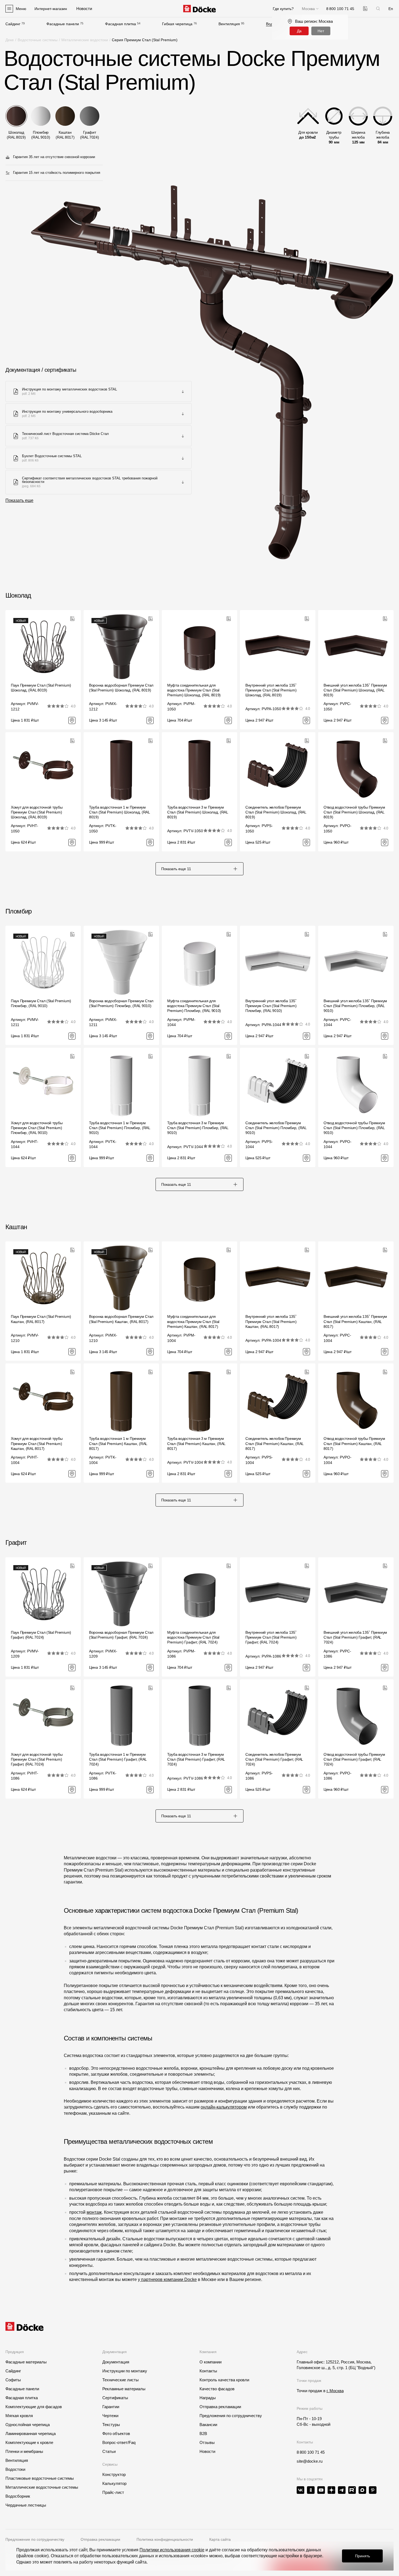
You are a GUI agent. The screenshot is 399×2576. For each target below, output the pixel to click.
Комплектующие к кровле (29, 2442)
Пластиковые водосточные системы (40, 2478)
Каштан (16, 1227)
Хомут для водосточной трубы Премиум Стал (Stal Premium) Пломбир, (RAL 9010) (37, 1128)
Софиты (13, 2380)
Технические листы (121, 2380)
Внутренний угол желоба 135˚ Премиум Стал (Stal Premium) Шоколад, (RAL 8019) (271, 690)
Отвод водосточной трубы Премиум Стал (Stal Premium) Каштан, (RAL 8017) (354, 1443)
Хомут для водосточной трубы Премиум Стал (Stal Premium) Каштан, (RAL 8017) (37, 1443)
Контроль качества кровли (224, 2380)
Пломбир (19, 911)
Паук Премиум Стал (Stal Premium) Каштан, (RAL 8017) (41, 1319)
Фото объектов (116, 2434)
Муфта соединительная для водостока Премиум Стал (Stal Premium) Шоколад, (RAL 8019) (194, 690)
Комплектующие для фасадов (34, 2407)
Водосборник (18, 2496)
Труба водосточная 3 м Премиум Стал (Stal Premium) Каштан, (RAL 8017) (196, 1443)
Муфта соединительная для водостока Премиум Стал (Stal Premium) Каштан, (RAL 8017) (193, 1321)
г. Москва (335, 2391)
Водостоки (15, 2469)
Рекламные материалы (124, 2389)
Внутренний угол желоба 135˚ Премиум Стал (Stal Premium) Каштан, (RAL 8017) (271, 1321)
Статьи (109, 2451)
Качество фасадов (217, 2389)
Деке (10, 40)
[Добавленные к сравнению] (365, 9)
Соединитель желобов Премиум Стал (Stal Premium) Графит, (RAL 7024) (274, 1759)
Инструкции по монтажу (125, 2371)
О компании (210, 2362)
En (391, 9)
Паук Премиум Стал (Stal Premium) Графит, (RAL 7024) (41, 1635)
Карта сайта (220, 2539)
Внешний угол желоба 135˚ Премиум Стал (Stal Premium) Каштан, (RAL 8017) (355, 1321)
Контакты (208, 2371)
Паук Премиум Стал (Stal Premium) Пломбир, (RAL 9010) (41, 1003)
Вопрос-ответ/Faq (119, 2442)
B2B (203, 2434)
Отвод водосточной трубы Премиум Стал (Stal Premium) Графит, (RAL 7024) (354, 1759)
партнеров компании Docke (169, 2279)
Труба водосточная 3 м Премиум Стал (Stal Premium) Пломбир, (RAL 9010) (198, 1128)
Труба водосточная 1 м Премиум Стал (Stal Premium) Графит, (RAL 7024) (118, 1759)
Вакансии (208, 2425)
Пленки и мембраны (24, 2451)
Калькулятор (114, 2483)
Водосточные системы (38, 40)
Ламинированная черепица (31, 2434)
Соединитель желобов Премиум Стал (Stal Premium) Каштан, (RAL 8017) (274, 1443)
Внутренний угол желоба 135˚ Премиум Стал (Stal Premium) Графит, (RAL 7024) (271, 1637)
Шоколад (18, 595)
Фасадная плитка (121, 24)
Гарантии (111, 2407)
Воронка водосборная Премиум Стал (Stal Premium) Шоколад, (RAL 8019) (121, 688)
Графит (16, 1542)
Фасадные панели (63, 24)
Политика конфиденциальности (165, 2539)
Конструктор (114, 2474)
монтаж (94, 2212)
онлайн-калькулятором (224, 2107)
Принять (362, 2556)
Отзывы (207, 2442)
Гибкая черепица (177, 24)
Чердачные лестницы (26, 2505)
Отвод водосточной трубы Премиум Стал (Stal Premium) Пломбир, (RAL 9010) (354, 1128)
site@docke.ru (310, 2461)
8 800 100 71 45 (311, 2452)
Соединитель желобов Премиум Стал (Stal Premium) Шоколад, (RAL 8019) (276, 812)
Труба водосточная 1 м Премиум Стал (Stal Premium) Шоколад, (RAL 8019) (119, 812)
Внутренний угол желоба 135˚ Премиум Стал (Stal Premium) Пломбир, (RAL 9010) (271, 1006)
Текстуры (111, 2425)
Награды (208, 2398)
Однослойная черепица (28, 2425)
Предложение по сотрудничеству (35, 2539)
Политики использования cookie (172, 2550)
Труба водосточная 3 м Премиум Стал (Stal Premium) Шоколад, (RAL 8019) (198, 812)
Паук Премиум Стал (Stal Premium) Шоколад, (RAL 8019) (41, 688)
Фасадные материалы (26, 2362)
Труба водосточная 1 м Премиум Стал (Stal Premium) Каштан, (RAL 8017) (118, 1443)
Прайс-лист (113, 2492)
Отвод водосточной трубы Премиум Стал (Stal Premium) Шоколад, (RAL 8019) (354, 812)
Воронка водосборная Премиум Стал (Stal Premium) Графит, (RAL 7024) (121, 1635)
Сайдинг (13, 24)
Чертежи (110, 2416)
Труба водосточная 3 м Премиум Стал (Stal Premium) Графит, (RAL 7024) (196, 1759)
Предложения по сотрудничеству (231, 2416)
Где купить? (283, 9)
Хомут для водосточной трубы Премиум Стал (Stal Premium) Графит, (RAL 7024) (37, 1759)
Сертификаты (115, 2398)
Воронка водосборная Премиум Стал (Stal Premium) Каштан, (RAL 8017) (121, 1319)
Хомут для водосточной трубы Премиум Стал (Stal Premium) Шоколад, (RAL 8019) (37, 812)
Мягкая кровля (19, 2416)
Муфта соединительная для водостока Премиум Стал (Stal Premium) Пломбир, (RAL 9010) (194, 1006)
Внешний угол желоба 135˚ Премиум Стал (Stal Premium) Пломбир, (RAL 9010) (355, 1006)
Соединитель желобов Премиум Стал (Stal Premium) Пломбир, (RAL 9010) (276, 1128)
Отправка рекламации (220, 2407)
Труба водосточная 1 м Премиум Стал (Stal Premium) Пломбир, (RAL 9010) (120, 1128)
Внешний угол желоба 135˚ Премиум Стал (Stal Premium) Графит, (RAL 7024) (355, 1637)
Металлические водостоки (85, 40)
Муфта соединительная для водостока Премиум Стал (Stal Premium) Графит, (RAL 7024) (193, 1637)
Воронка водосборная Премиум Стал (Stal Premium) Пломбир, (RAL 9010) (121, 1003)
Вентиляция (229, 24)
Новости (207, 2451)
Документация (116, 2362)
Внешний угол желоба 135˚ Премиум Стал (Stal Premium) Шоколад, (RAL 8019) (355, 690)
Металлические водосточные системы (42, 2487)
